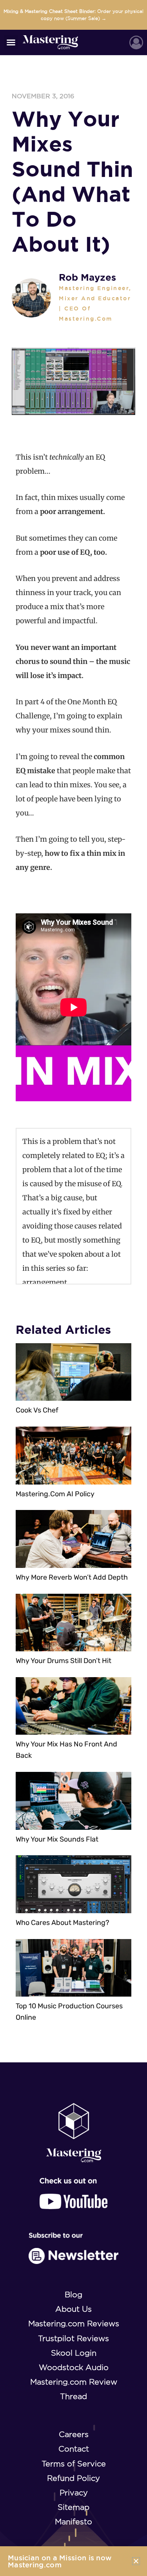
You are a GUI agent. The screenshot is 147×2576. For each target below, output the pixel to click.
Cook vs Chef (37, 1410)
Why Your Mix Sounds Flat (57, 1839)
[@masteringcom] (74, 2194)
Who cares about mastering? (63, 1923)
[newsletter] (73, 2248)
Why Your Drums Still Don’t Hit (64, 1661)
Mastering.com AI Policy (55, 1494)
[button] (11, 42)
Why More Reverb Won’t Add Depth (72, 1577)
